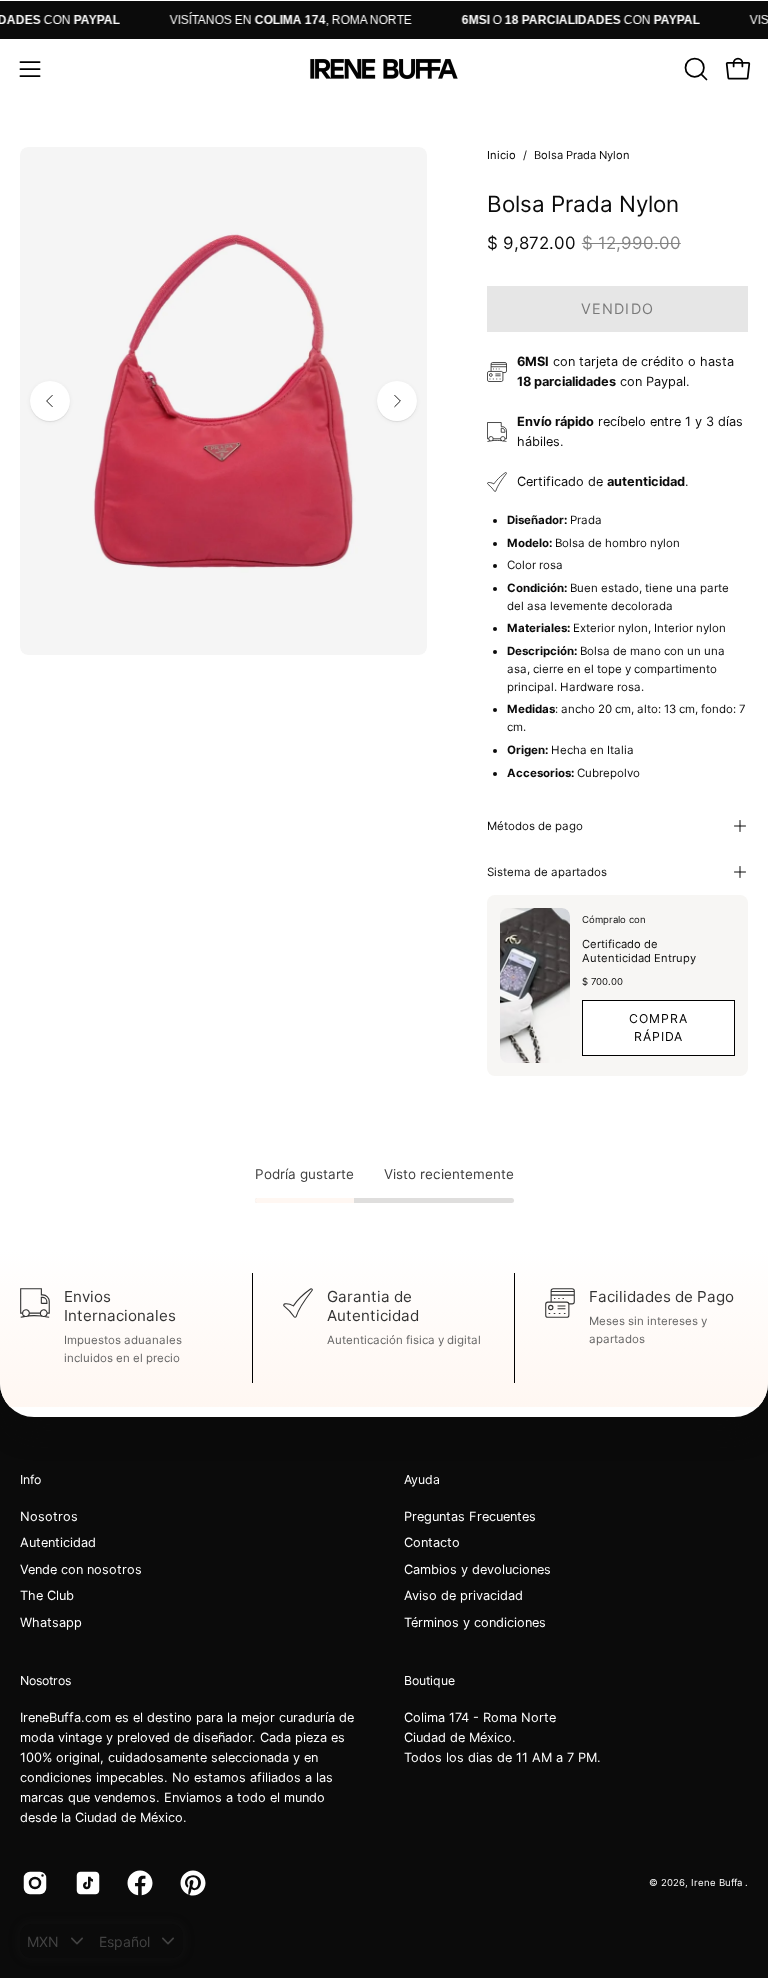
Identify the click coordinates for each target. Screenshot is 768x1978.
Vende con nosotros (81, 1569)
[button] (694, 69)
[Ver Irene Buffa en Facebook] (138, 1883)
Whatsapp (51, 1622)
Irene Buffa (718, 1882)
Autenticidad (58, 1543)
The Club (47, 1596)
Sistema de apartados (547, 872)
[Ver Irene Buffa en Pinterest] (191, 1883)
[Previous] (50, 401)
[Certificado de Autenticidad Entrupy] (535, 986)
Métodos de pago (535, 826)
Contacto (432, 1543)
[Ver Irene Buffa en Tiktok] (86, 1883)
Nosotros (49, 1516)
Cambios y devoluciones (477, 1569)
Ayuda (422, 1479)
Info (30, 1479)
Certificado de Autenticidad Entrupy (639, 951)
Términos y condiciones (475, 1622)
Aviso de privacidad (463, 1596)
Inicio (501, 155)
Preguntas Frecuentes (470, 1516)
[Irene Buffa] (384, 69)
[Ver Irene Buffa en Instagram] (33, 1883)
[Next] (397, 401)
